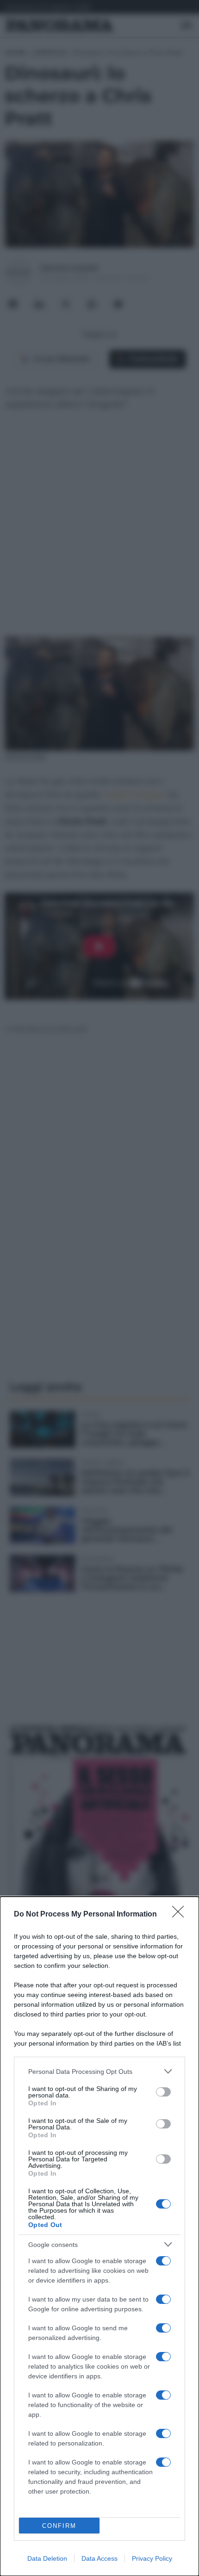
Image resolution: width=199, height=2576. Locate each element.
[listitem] (99, 2071)
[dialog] (99, 2236)
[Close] (181, 1915)
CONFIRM (59, 2526)
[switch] (163, 2092)
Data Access (99, 2558)
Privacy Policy (152, 2558)
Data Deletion (47, 2558)
